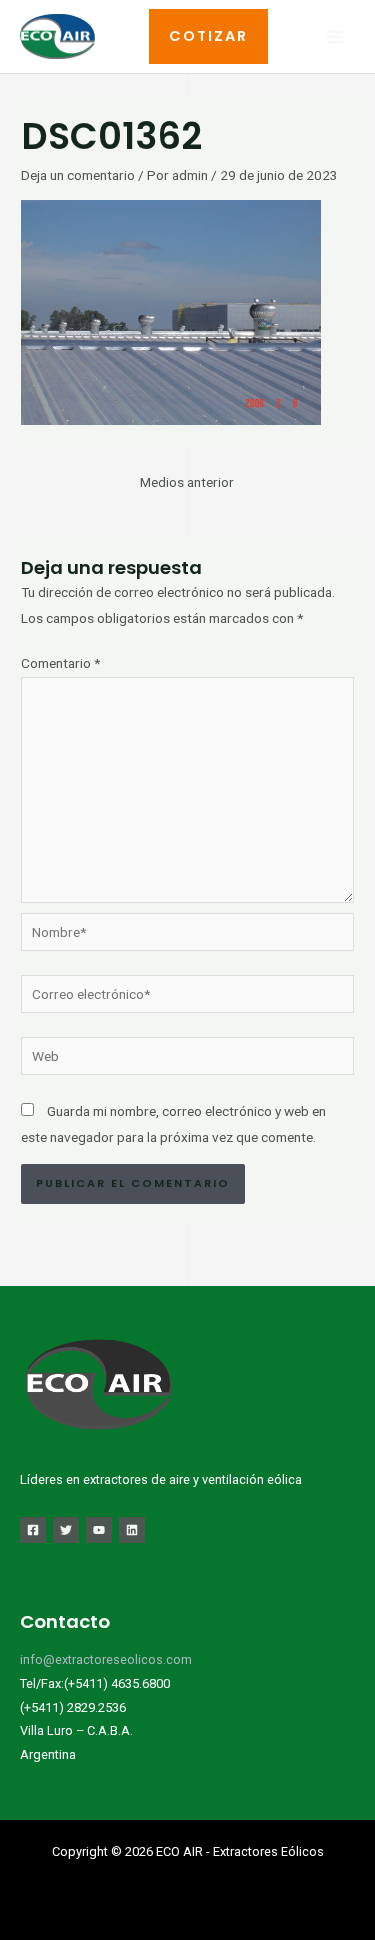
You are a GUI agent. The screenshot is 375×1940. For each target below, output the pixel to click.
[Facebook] (33, 1530)
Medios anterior (187, 482)
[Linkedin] (132, 1530)
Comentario (60, 663)
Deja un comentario (78, 175)
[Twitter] (66, 1530)
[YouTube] (99, 1530)
